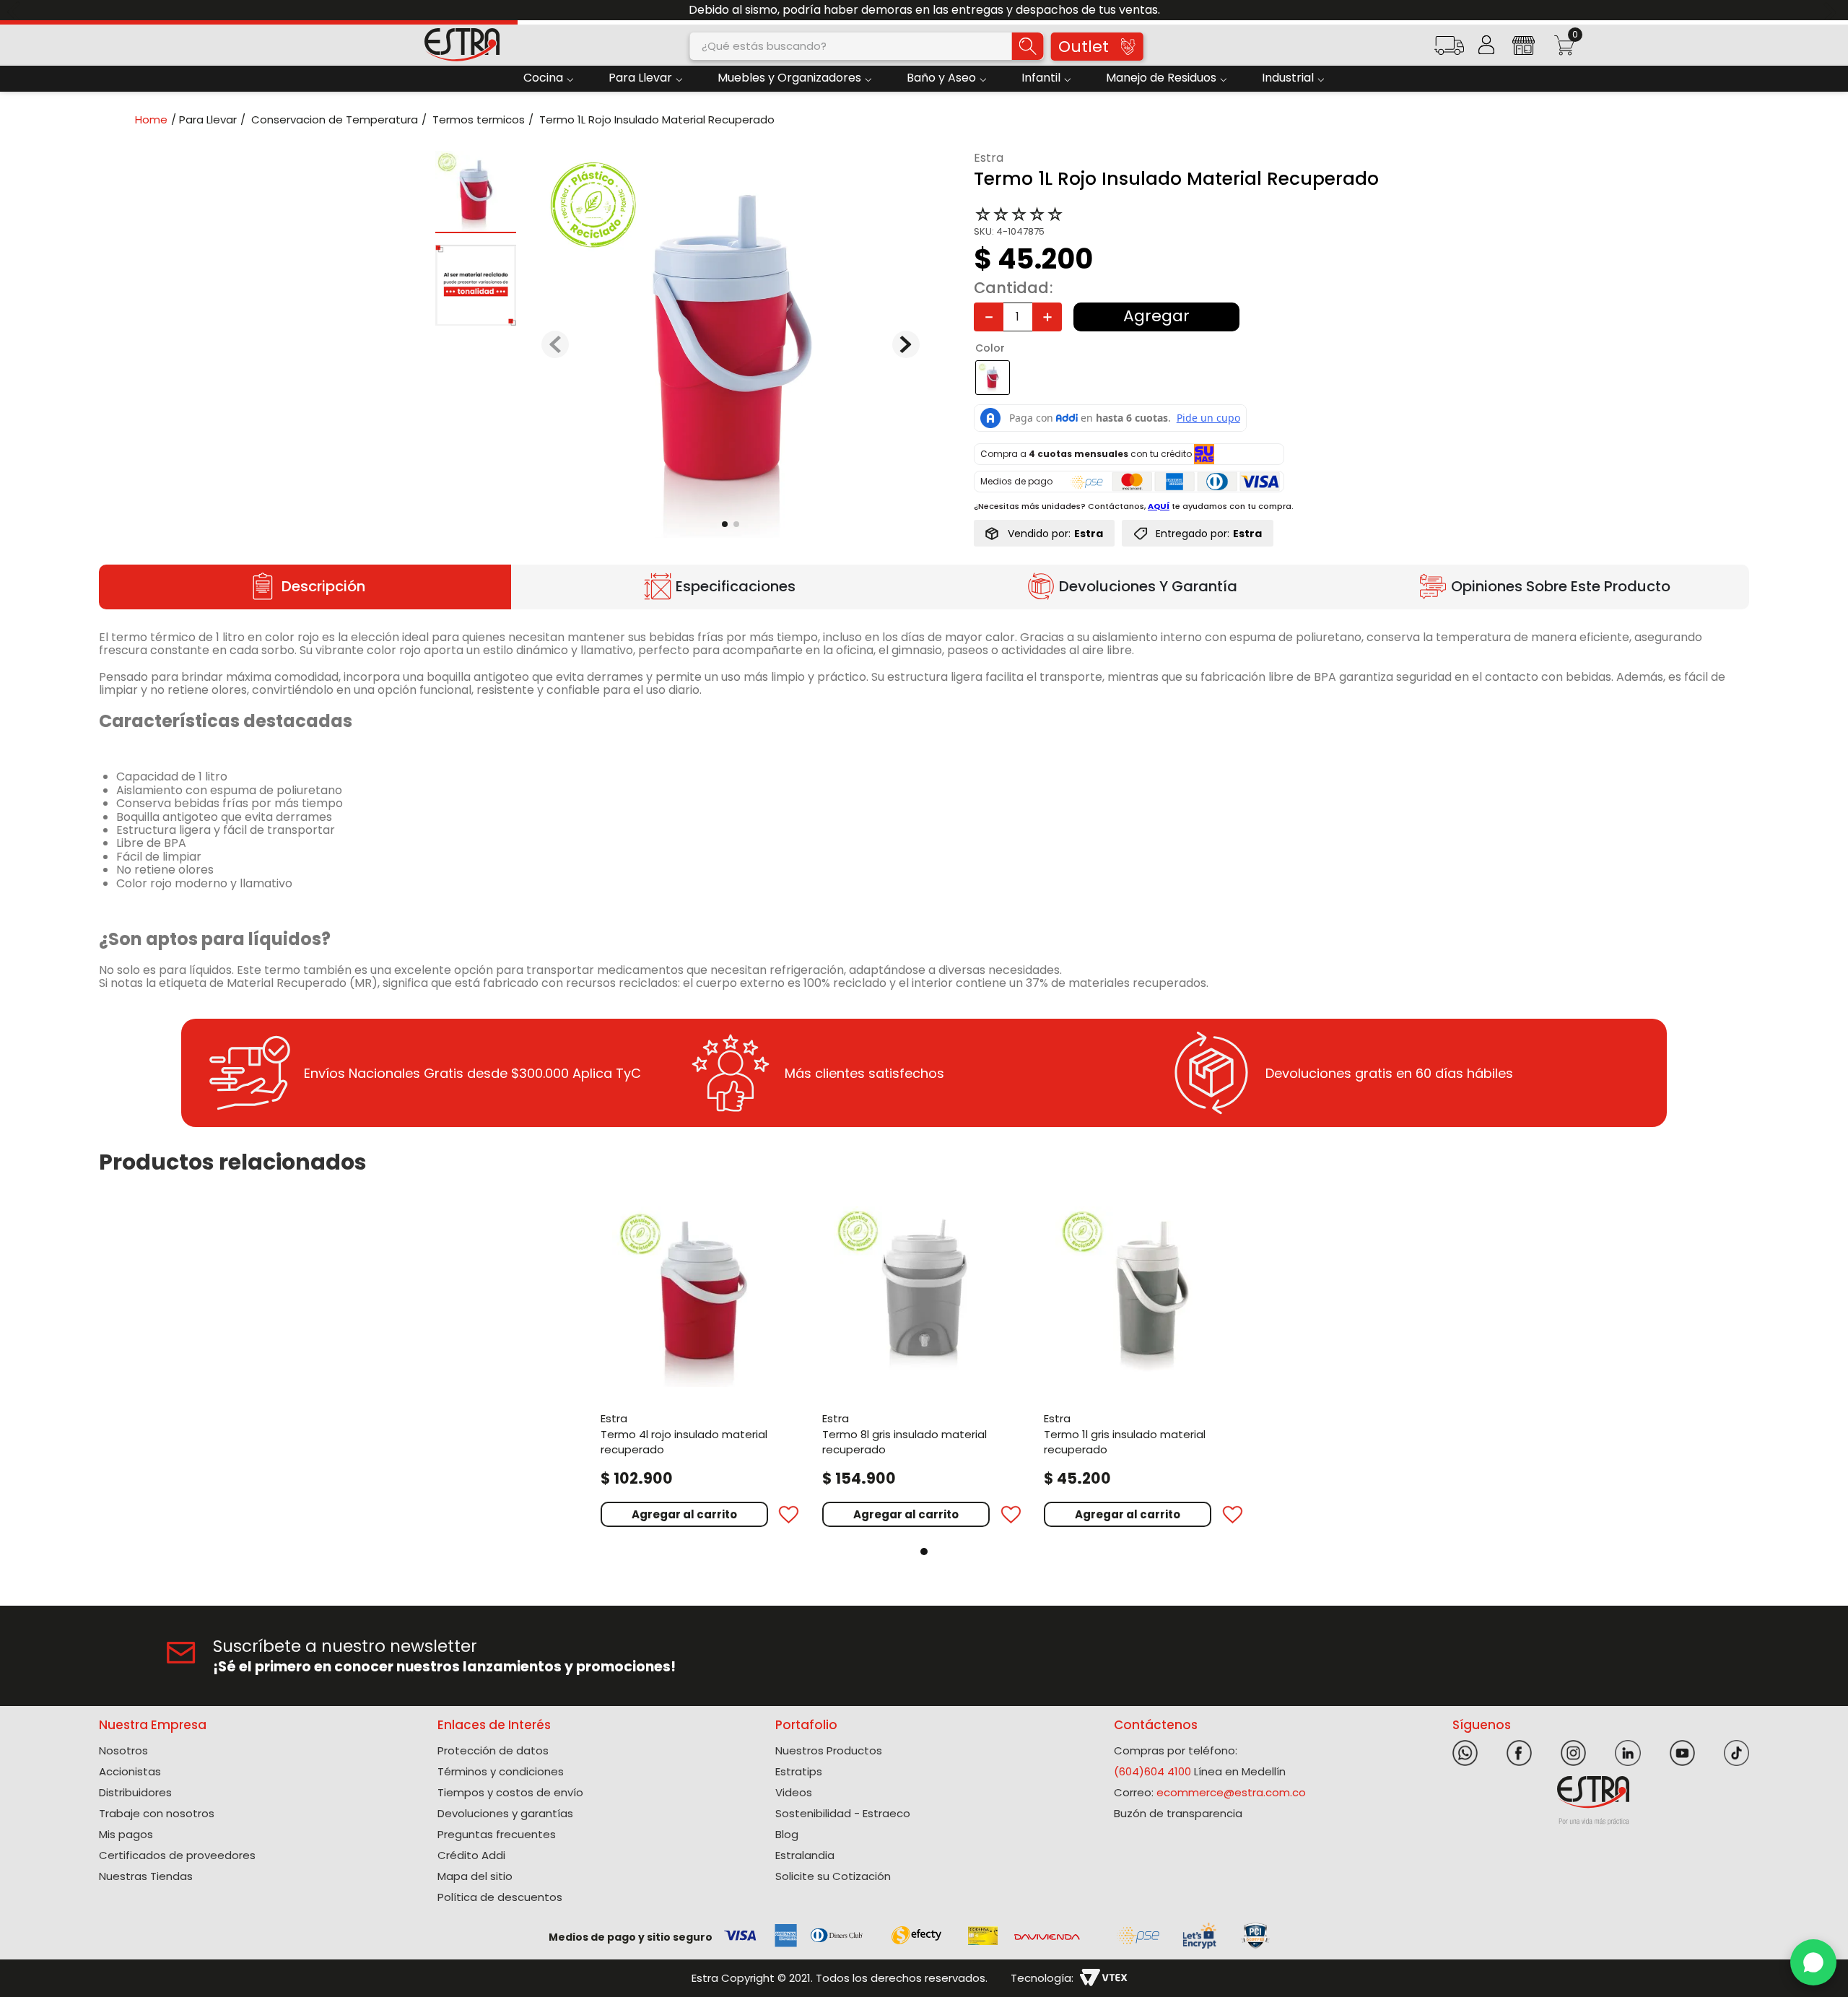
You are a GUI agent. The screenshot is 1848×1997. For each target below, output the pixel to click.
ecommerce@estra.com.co (1231, 1823)
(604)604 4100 (1152, 1802)
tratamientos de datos (1010, 1701)
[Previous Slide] (16, 10)
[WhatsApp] (1813, 1962)
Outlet (1084, 47)
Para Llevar (208, 119)
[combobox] (867, 46)
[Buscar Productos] (1027, 46)
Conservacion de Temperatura (335, 119)
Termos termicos (479, 119)
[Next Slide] (1832, 10)
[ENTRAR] (1486, 45)
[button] (1449, 50)
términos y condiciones (1147, 1701)
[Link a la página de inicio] (156, 119)
